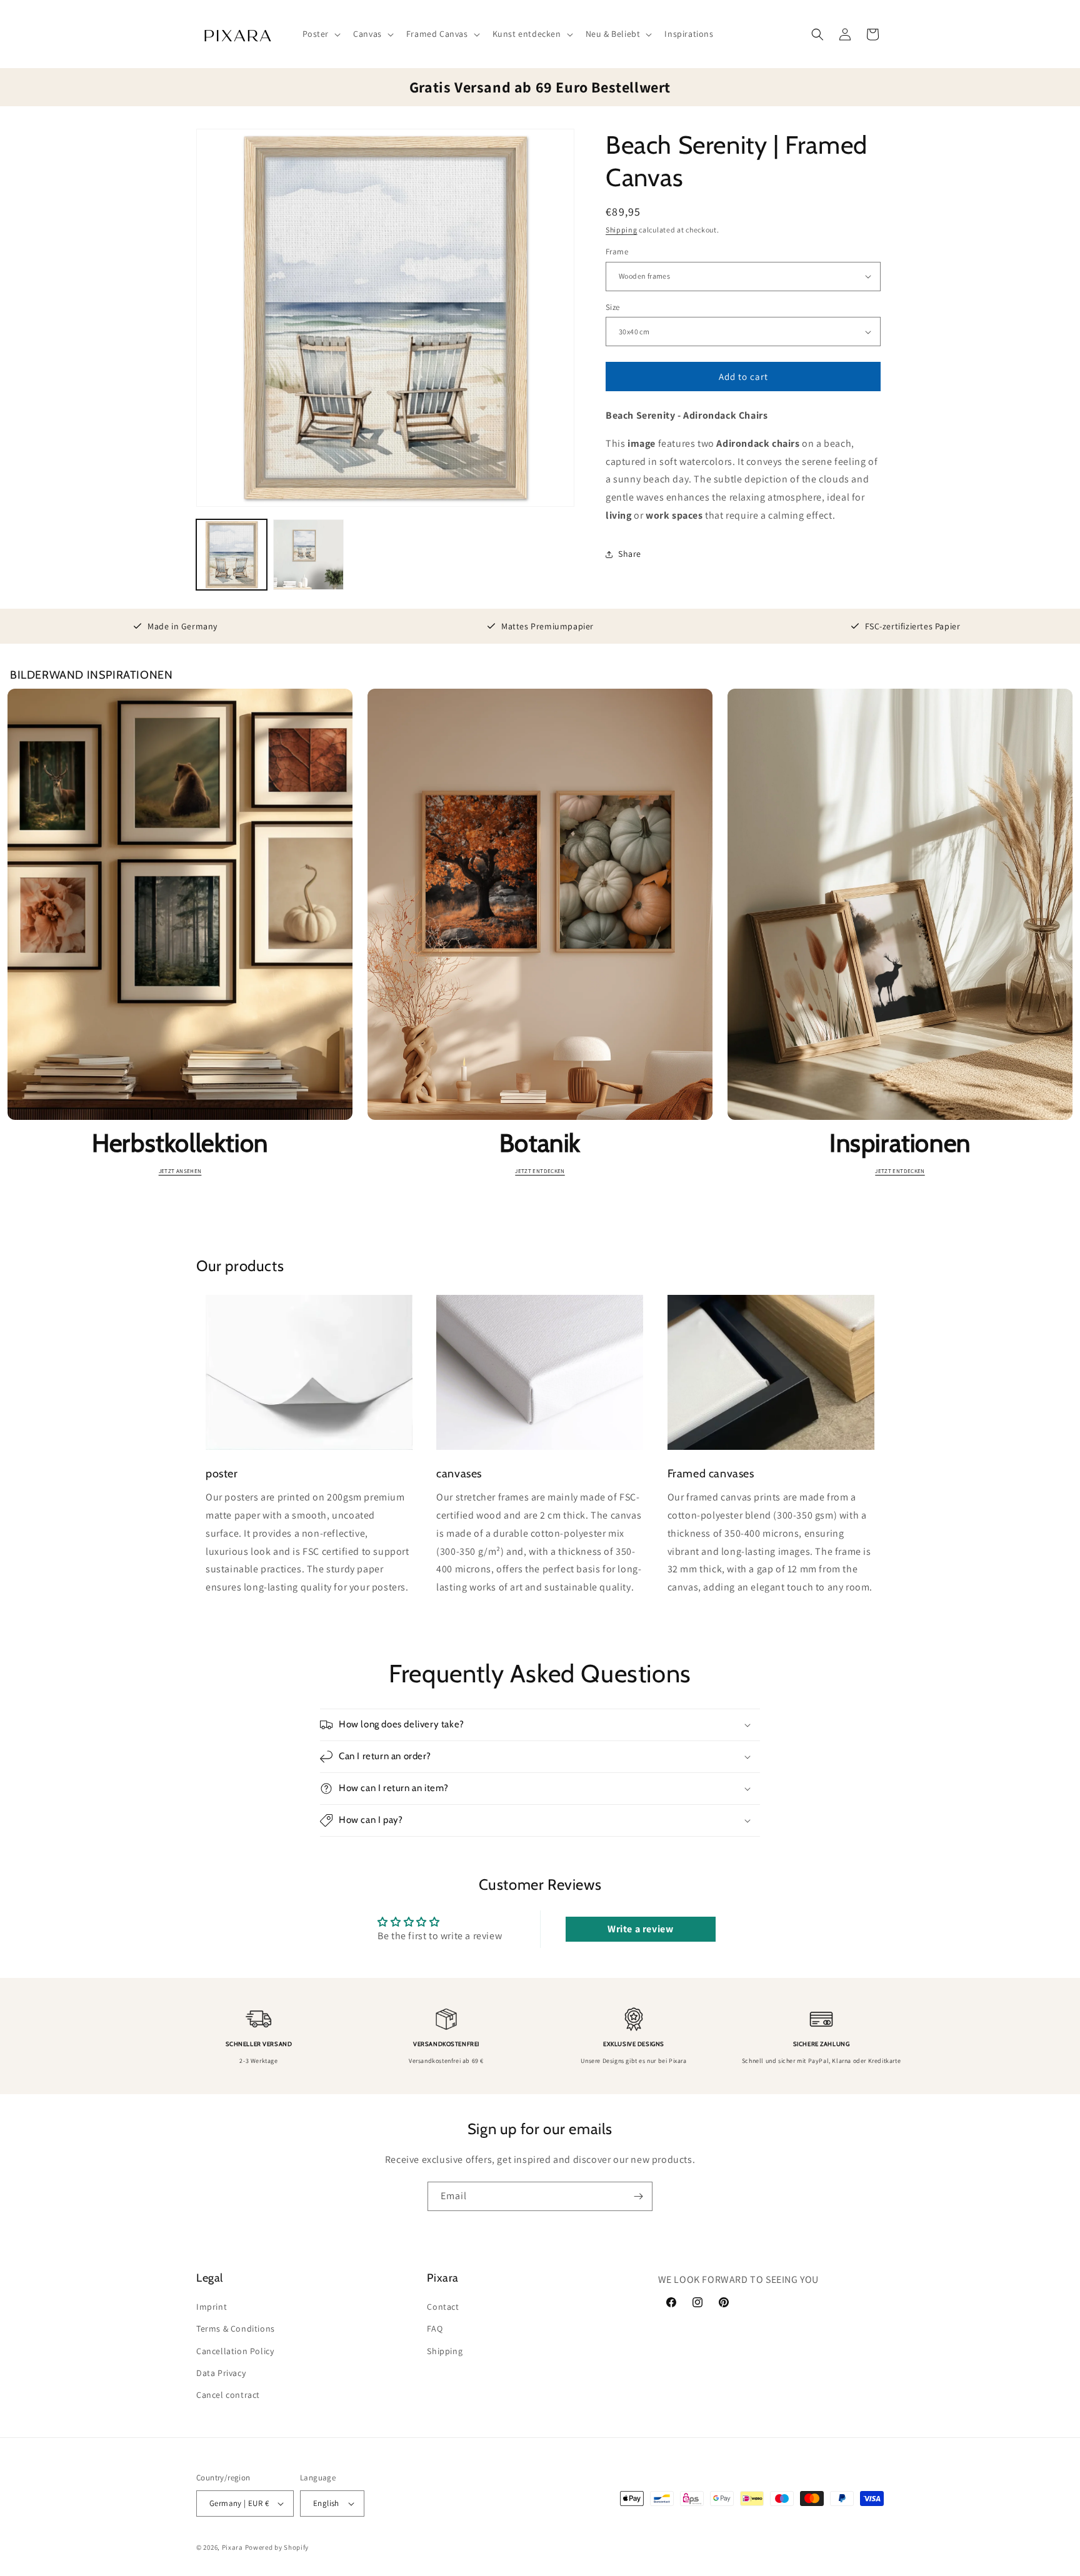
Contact (443, 2307)
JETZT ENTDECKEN (540, 1171)
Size (613, 307)
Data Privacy (221, 2373)
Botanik (540, 1143)
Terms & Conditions (236, 2329)
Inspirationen (900, 1143)
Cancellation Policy (235, 2351)
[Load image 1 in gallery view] (232, 555)
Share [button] (630, 554)
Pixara (232, 2547)
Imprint (212, 2307)
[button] (321, 34)
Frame (617, 252)
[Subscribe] (638, 2196)
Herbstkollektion (180, 1143)
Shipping (622, 230)
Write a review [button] (640, 1929)
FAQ (435, 2329)
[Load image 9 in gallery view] (308, 555)
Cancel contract (228, 2395)
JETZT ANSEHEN (180, 1171)
